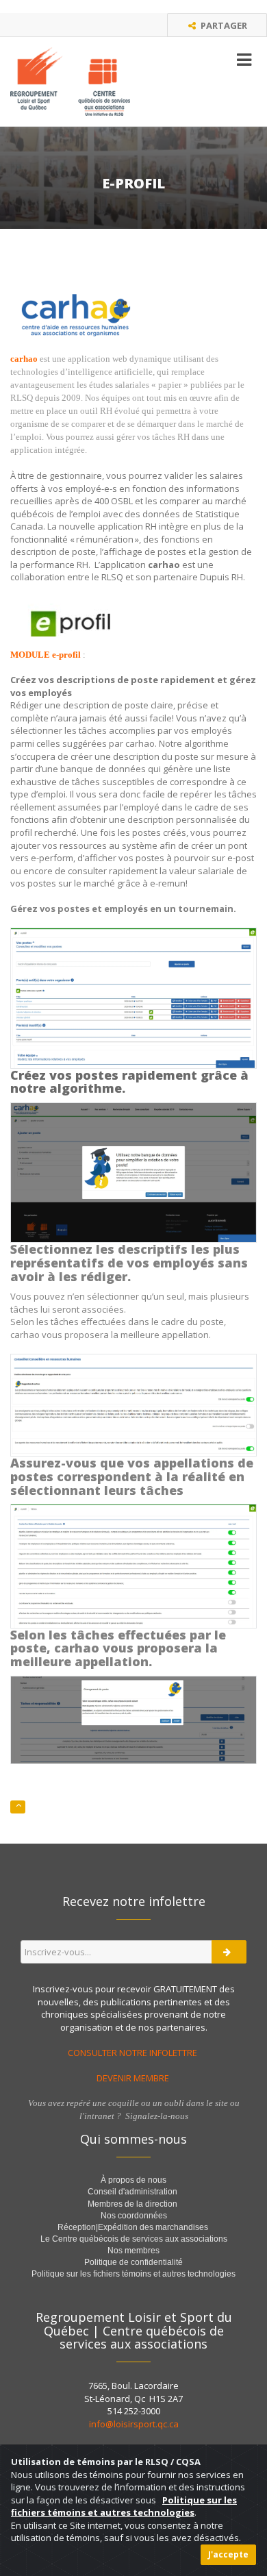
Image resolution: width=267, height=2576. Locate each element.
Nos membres (133, 2251)
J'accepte (228, 2554)
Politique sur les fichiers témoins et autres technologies (133, 2274)
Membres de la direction (132, 2204)
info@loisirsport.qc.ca (134, 2424)
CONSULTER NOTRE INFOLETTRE (133, 2053)
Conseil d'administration (132, 2192)
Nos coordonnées (134, 2216)
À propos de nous (133, 2180)
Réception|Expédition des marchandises (134, 2227)
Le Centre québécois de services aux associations (134, 2239)
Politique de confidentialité (133, 2262)
